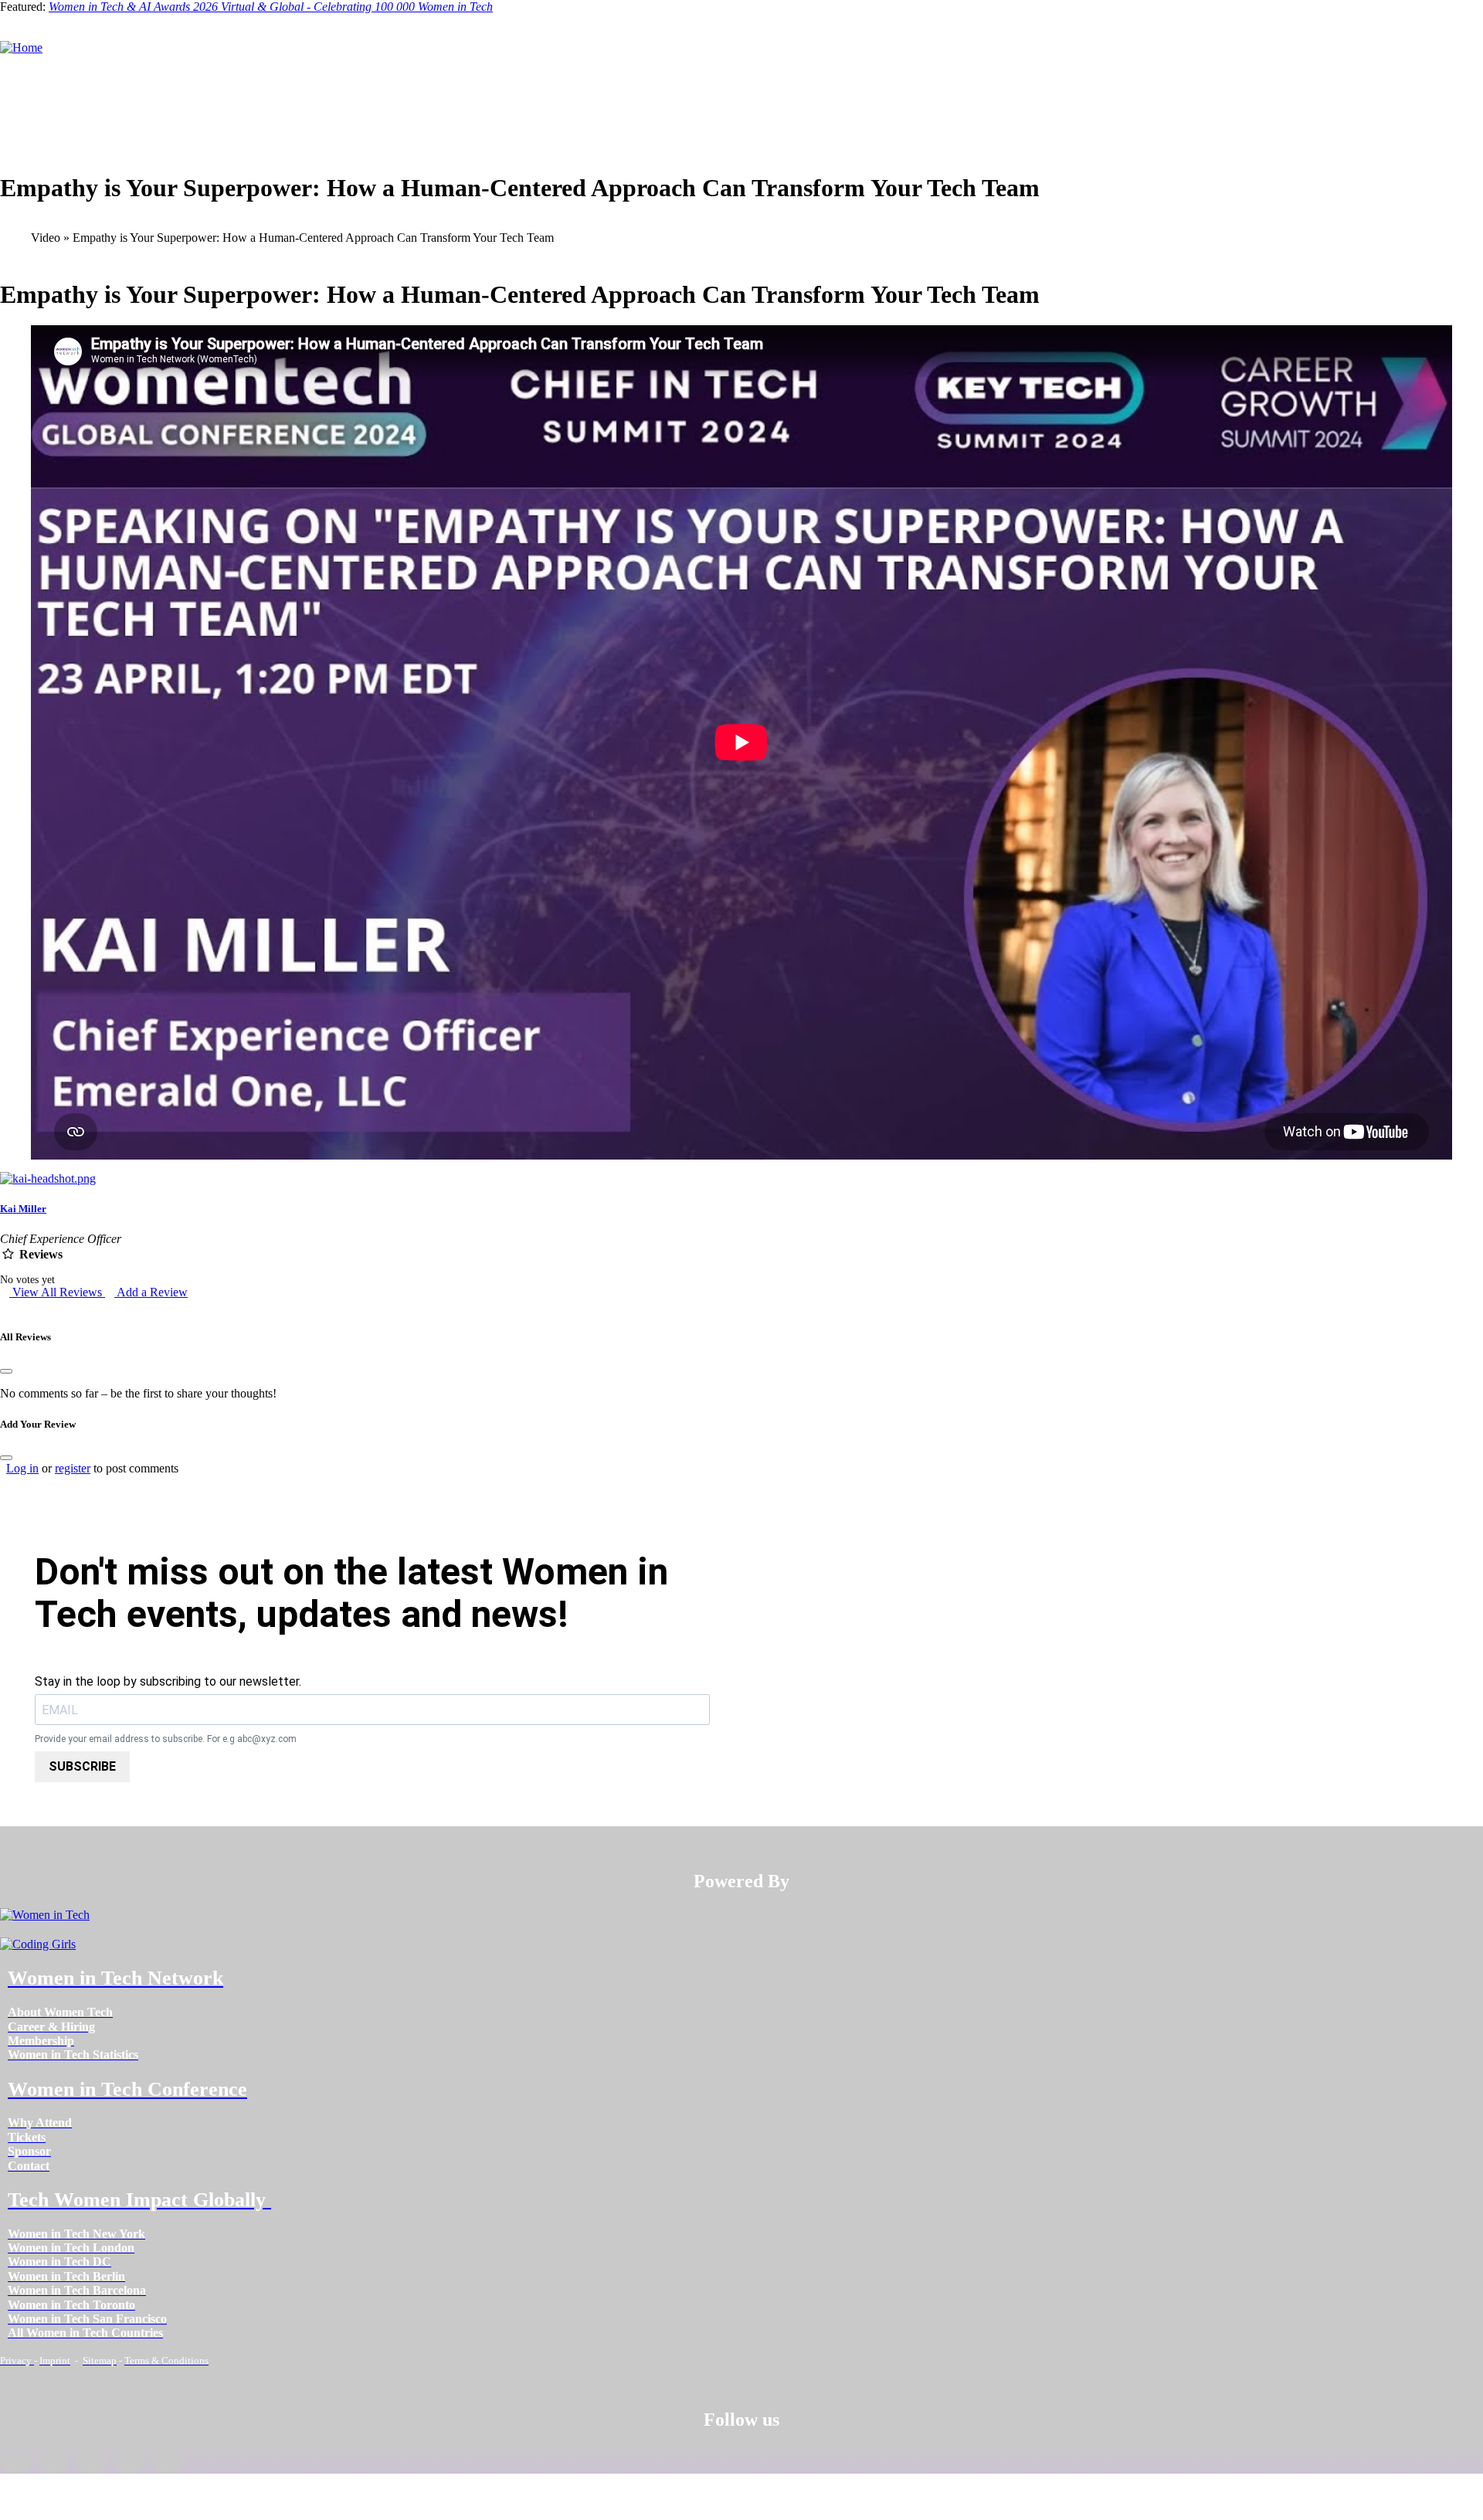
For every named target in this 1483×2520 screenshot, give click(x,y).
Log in (22, 1468)
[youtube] (168, 2461)
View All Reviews (57, 1292)
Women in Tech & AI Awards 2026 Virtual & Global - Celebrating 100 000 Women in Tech (271, 7)
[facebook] (16, 2461)
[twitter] (129, 2461)
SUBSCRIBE (82, 1766)
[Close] (6, 1371)
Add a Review (151, 1292)
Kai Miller (23, 1209)
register (73, 1468)
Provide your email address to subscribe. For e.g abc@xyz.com (166, 1739)
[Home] (21, 48)
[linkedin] (54, 2461)
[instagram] (92, 2461)
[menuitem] (60, 2012)
